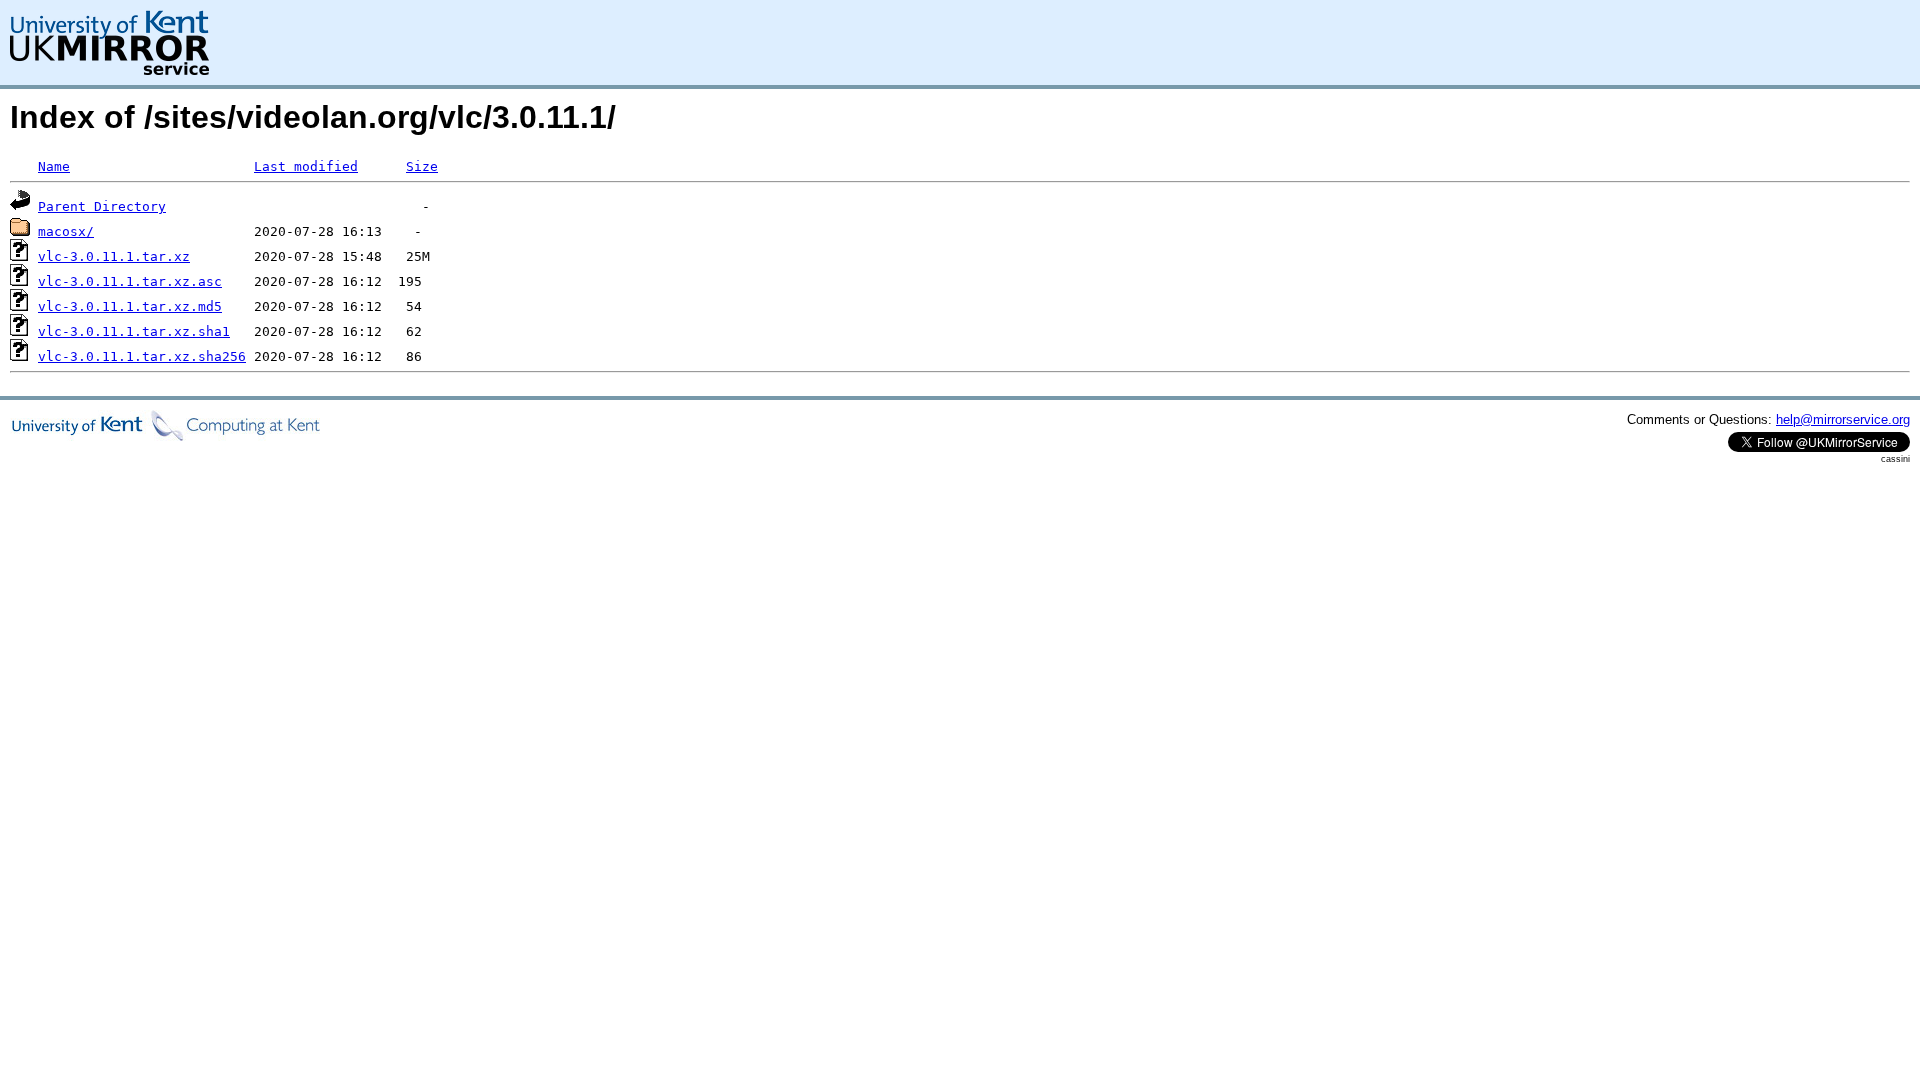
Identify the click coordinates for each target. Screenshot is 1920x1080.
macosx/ (66, 231)
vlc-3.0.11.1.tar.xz (114, 256)
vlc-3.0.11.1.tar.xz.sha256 (142, 356)
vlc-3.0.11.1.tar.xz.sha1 (134, 331)
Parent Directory (102, 206)
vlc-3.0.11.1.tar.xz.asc (130, 281)
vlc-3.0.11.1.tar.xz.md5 (130, 306)
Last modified (306, 166)
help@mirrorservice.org (1843, 419)
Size (422, 166)
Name (54, 166)
